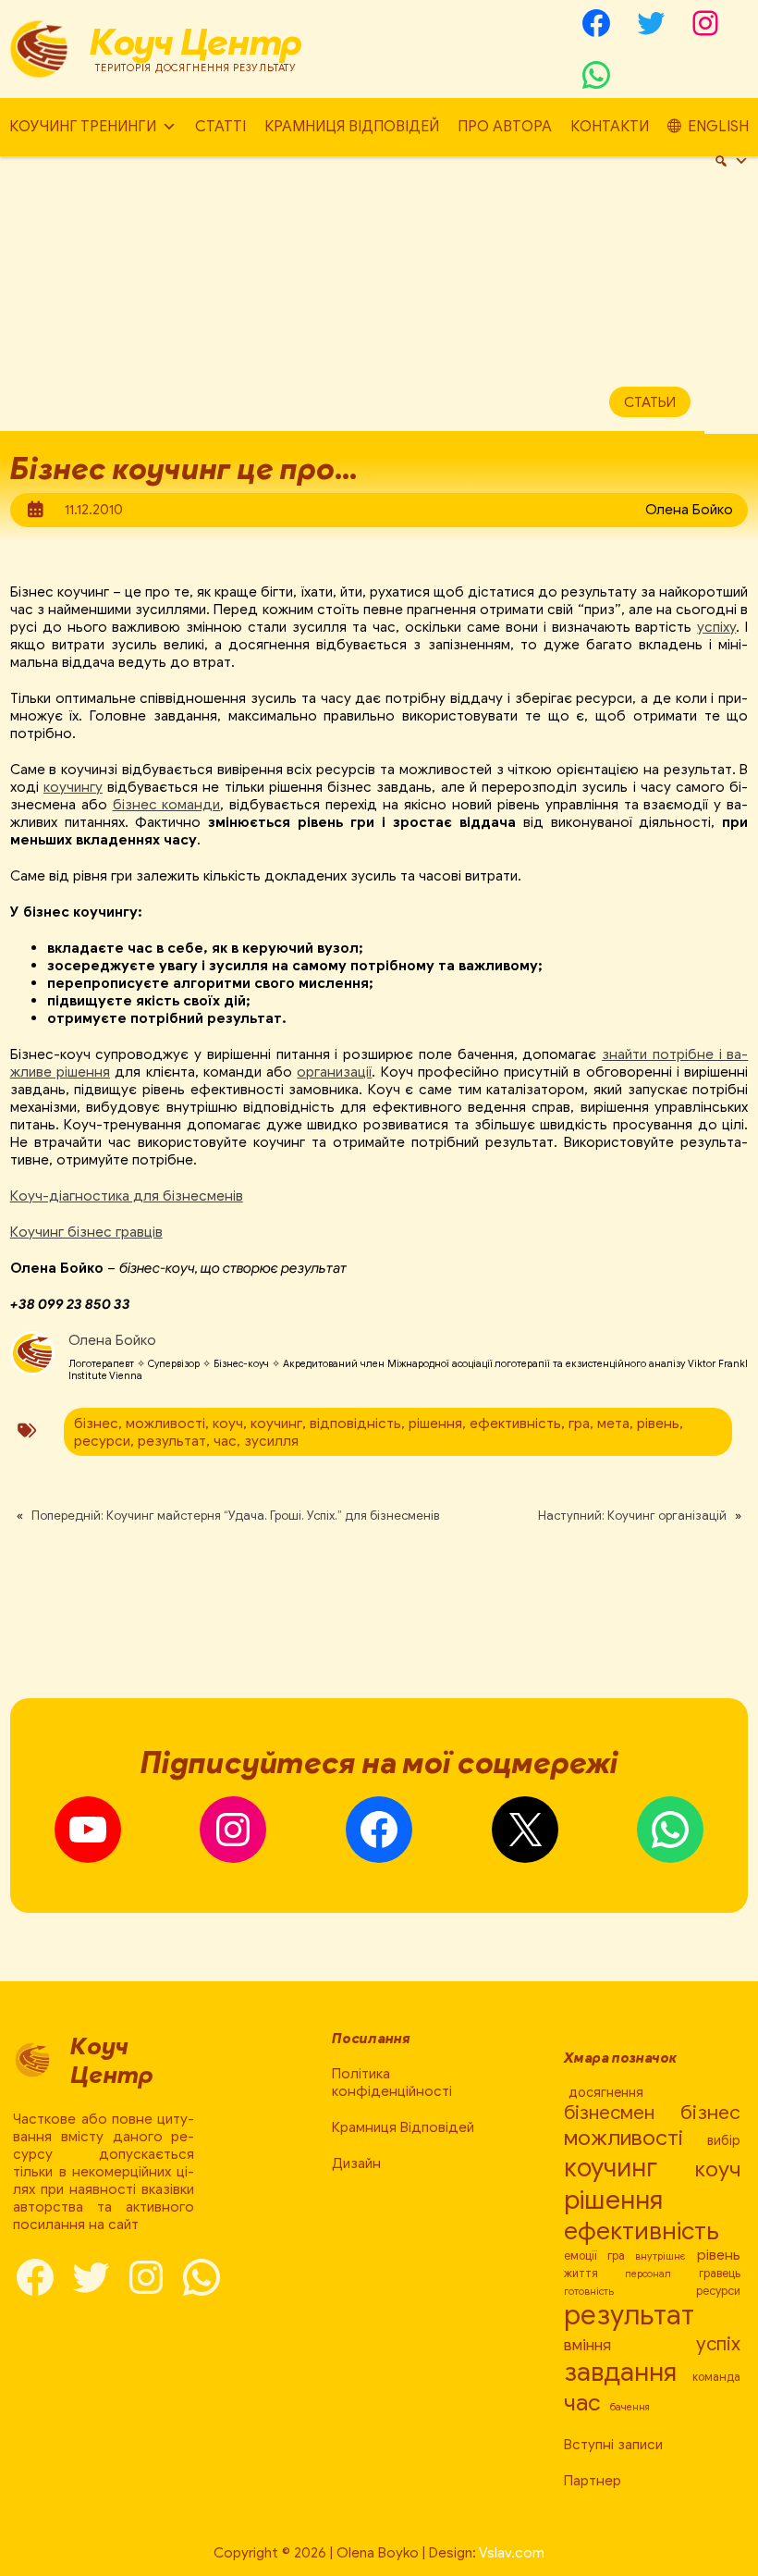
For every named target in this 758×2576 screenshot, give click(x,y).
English (718, 127)
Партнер (593, 2480)
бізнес (96, 1423)
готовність (589, 2292)
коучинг (276, 1423)
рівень (658, 1423)
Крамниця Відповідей (352, 127)
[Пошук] (731, 161)
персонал (648, 2274)
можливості (165, 1423)
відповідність (355, 1423)
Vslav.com (512, 2552)
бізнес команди (167, 804)
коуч (228, 1423)
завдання (620, 2372)
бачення (630, 2407)
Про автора (505, 127)
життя (581, 2274)
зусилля (271, 1441)
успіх (718, 2344)
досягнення (606, 2092)
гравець (720, 2274)
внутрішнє (660, 2256)
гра (579, 1423)
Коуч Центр (196, 42)
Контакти (610, 127)
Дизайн (356, 2163)
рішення (435, 1423)
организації (334, 1072)
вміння (587, 2345)
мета (613, 1423)
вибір (724, 2140)
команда (716, 2377)
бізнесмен (609, 2113)
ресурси (102, 1441)
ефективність (515, 1423)
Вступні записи (613, 2444)
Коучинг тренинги (83, 127)
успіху (716, 627)
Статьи (650, 402)
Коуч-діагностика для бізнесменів (127, 1196)
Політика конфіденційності (392, 2082)
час (225, 1441)
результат (172, 1441)
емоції (581, 2256)
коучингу (73, 787)
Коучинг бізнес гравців (86, 1232)
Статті (220, 127)
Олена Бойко (112, 1340)
